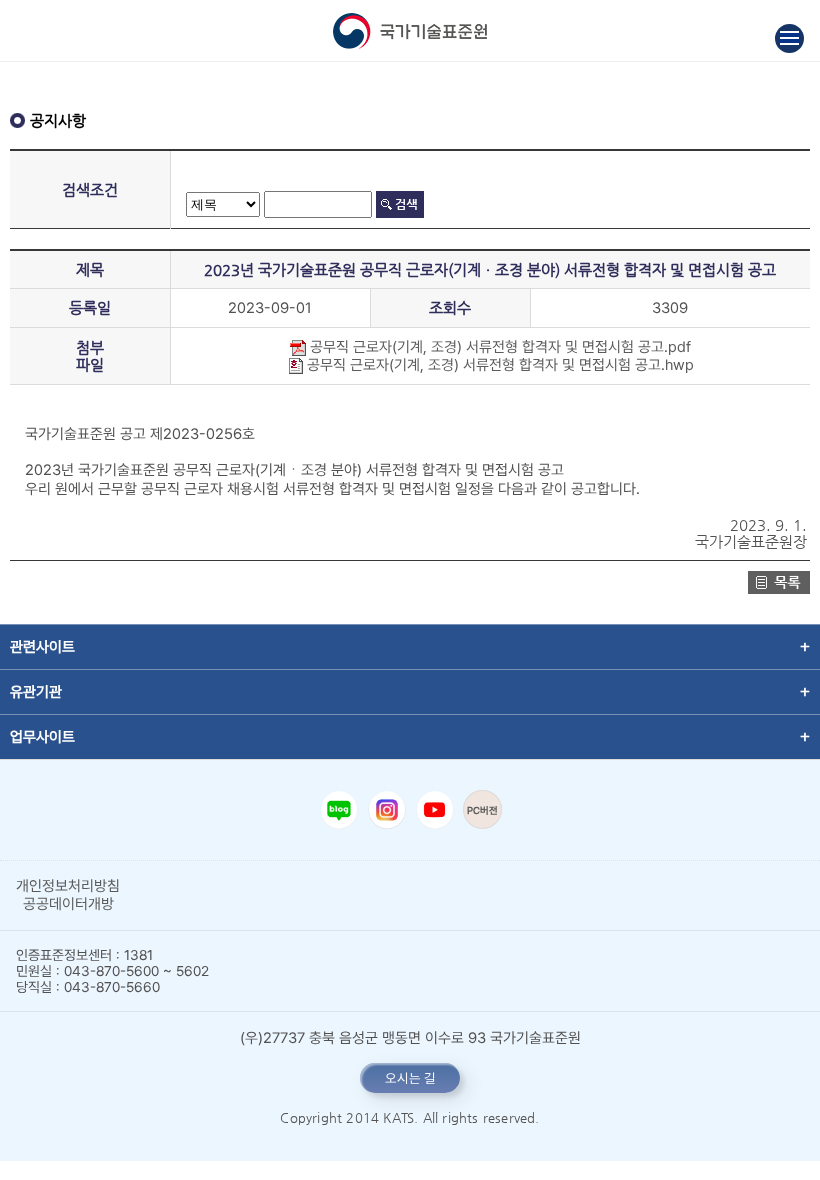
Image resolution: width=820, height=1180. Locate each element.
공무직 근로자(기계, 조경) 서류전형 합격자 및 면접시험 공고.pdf (498, 347)
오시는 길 (410, 1078)
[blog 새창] (339, 810)
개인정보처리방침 (68, 886)
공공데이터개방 (68, 904)
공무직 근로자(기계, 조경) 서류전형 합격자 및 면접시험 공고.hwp (498, 365)
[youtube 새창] (435, 810)
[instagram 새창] (387, 810)
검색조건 (90, 189)
